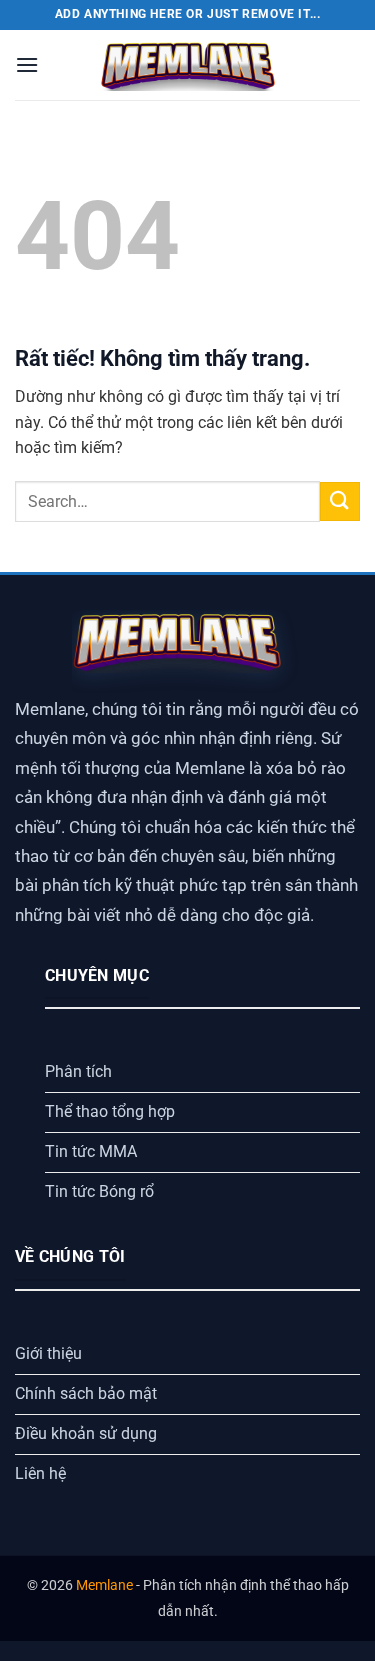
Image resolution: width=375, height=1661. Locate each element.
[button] (27, 64)
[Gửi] (340, 501)
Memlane (104, 1585)
